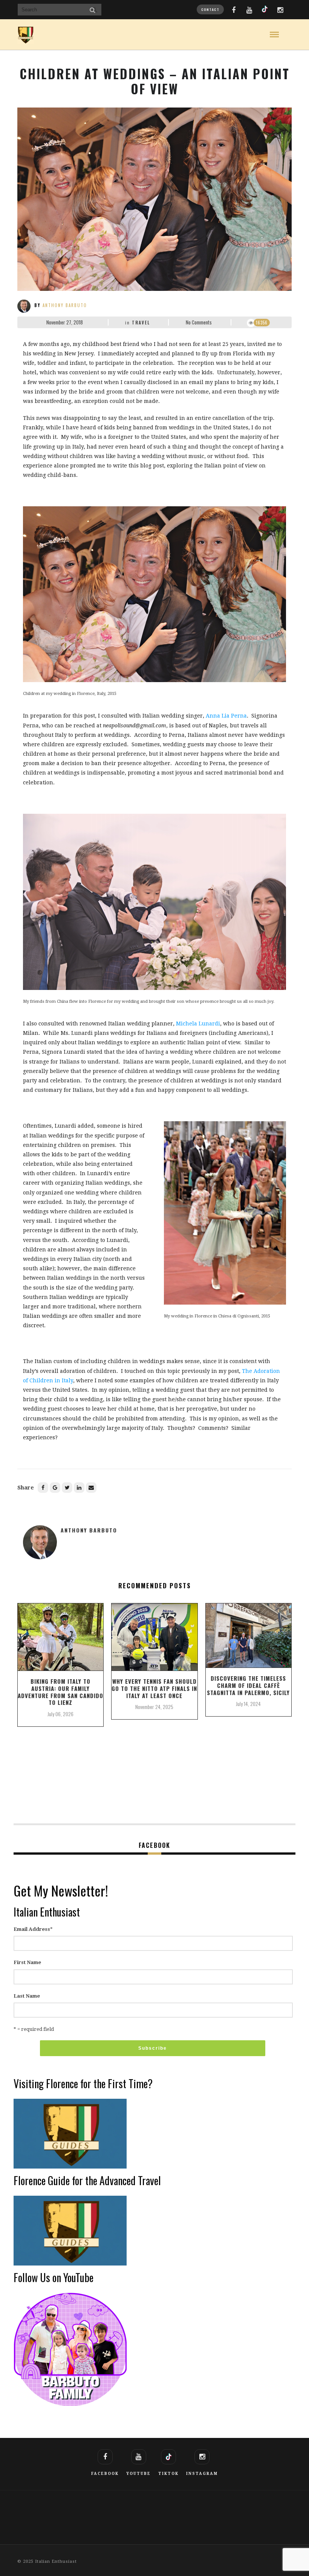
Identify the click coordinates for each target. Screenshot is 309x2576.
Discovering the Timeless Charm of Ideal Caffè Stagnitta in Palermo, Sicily (248, 1685)
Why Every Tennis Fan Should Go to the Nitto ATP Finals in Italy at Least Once (154, 1688)
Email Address (33, 1929)
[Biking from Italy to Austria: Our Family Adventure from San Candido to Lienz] (60, 1640)
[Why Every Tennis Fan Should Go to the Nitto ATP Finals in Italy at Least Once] (154, 1640)
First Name (27, 1962)
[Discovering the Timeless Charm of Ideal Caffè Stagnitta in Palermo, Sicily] (249, 1638)
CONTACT (210, 9)
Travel (141, 323)
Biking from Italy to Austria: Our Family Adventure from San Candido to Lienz (60, 1692)
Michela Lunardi (198, 1024)
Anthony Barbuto (65, 305)
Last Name (27, 1996)
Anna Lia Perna (226, 716)
